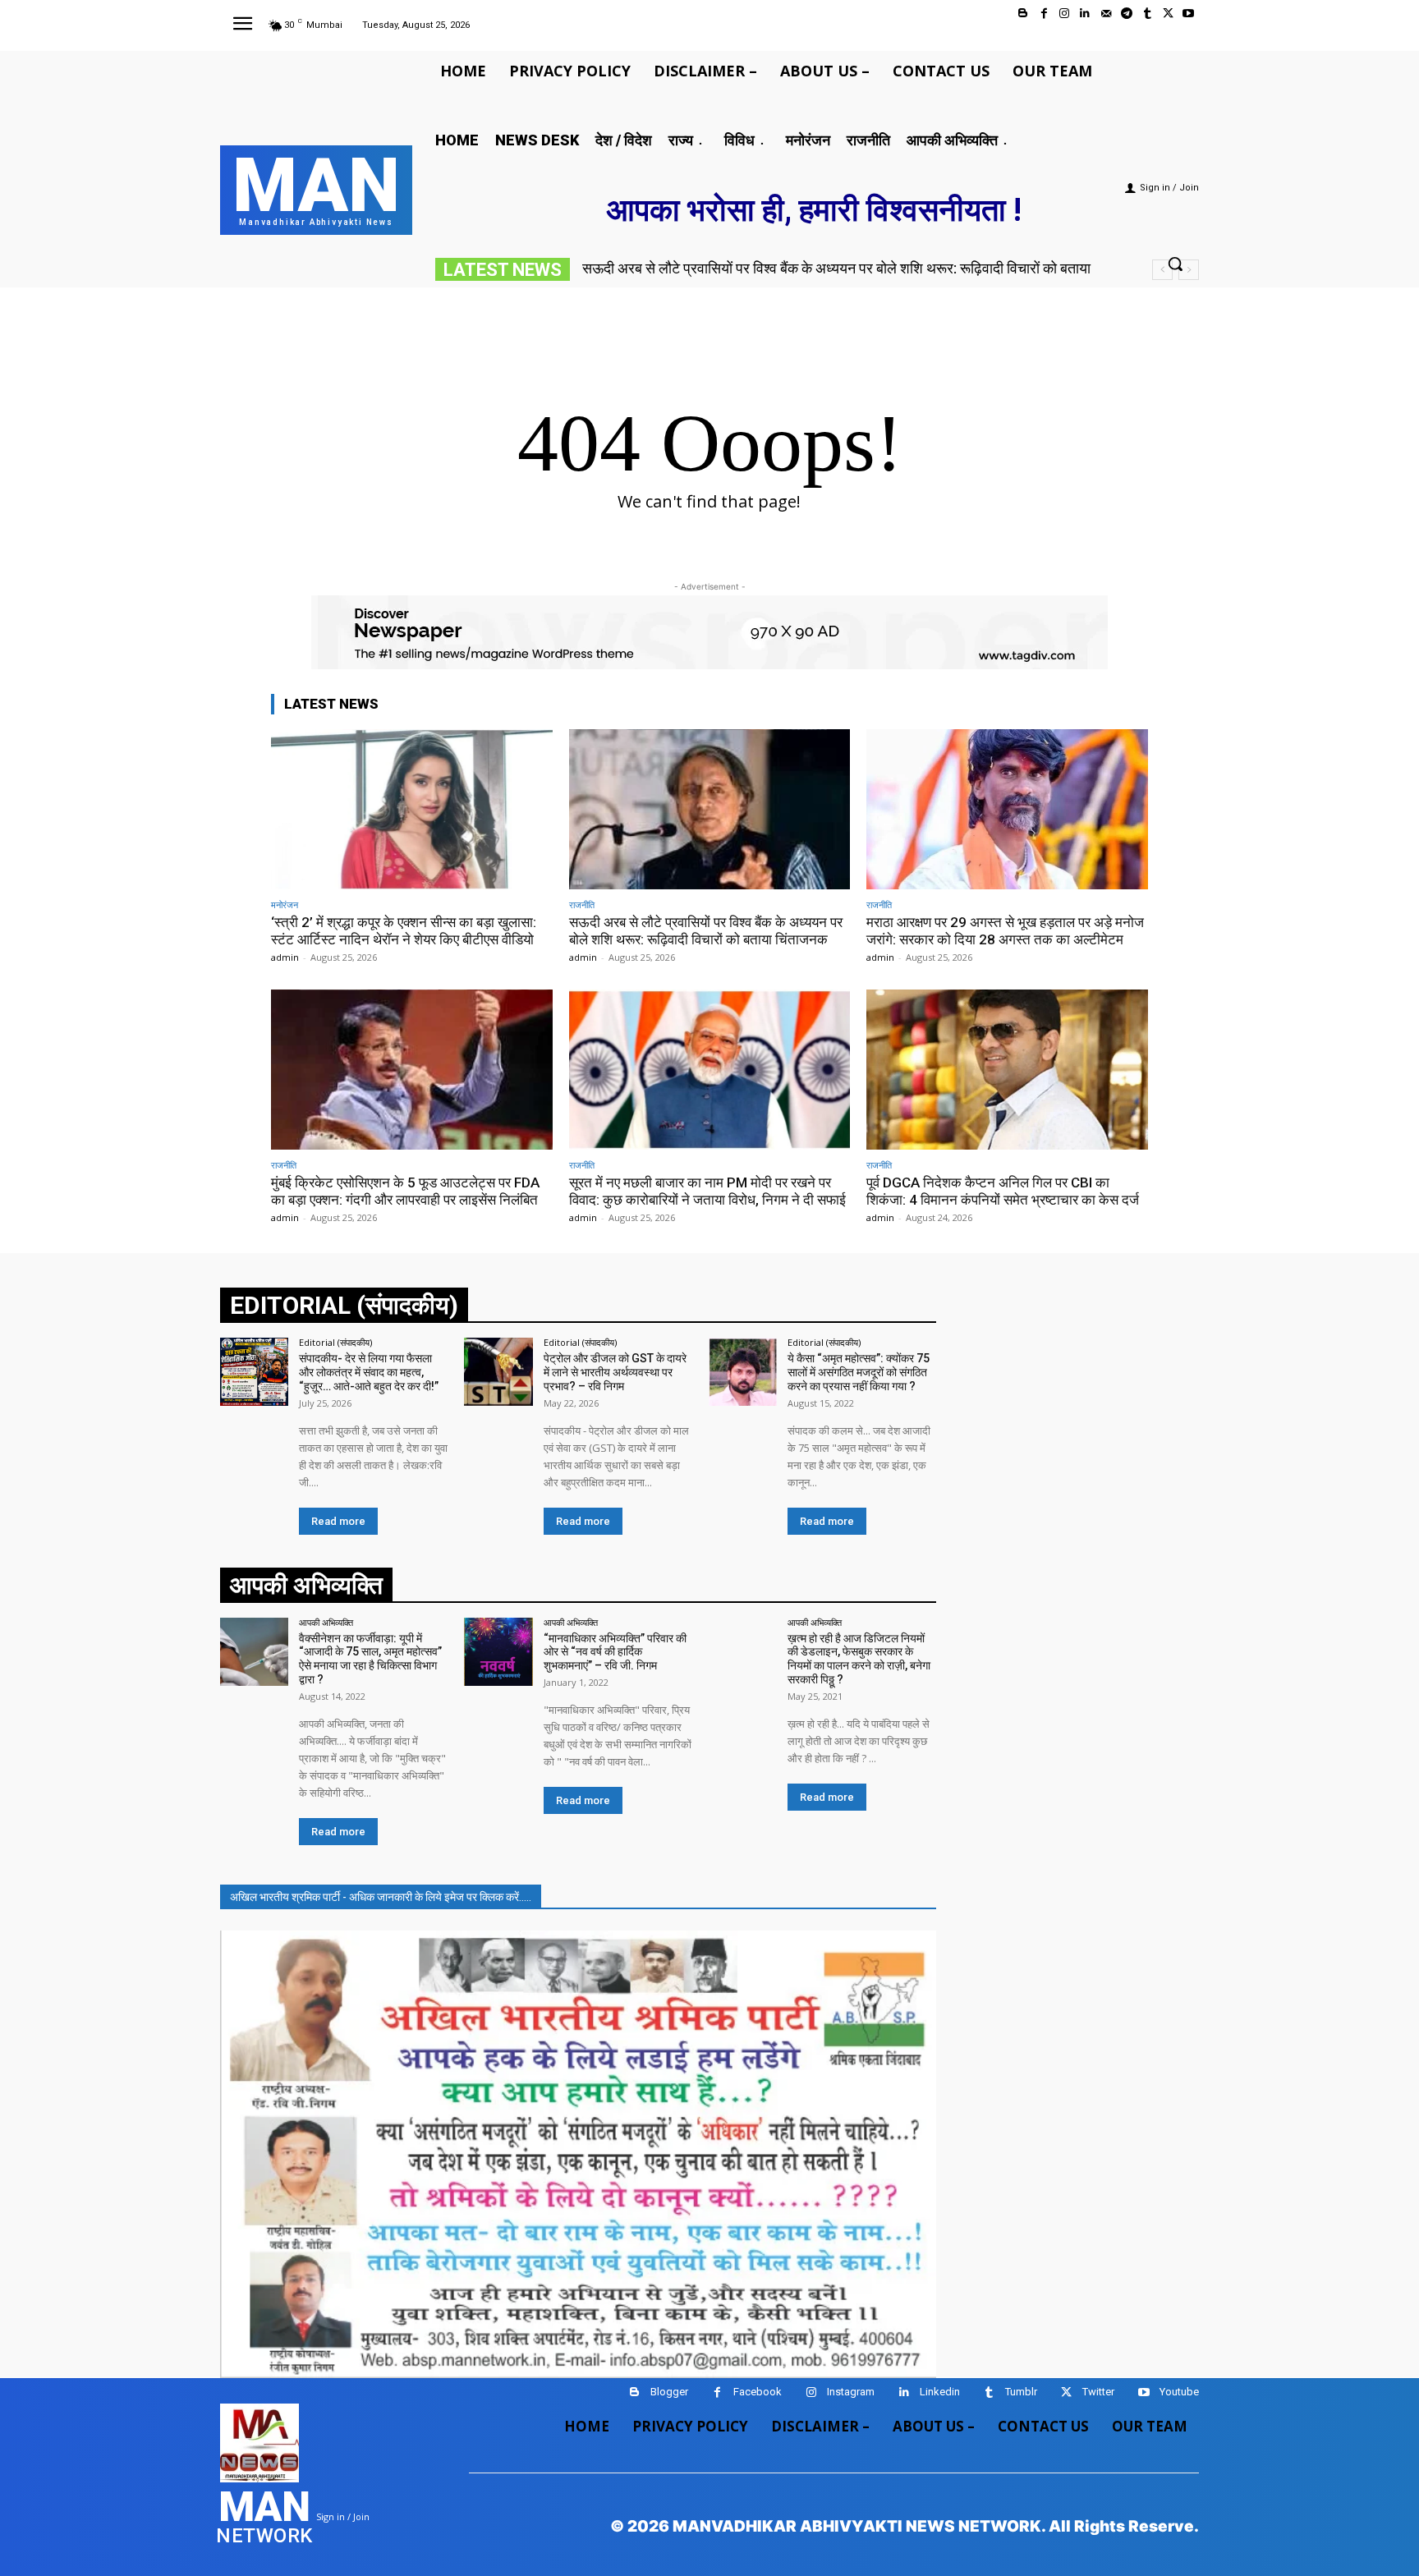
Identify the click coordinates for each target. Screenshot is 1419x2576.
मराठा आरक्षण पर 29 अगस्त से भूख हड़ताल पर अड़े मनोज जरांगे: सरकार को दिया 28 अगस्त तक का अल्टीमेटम (1005, 930)
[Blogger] (1023, 14)
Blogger (669, 2392)
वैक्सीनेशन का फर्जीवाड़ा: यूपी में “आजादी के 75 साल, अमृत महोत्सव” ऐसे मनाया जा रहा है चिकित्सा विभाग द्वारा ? (370, 1659)
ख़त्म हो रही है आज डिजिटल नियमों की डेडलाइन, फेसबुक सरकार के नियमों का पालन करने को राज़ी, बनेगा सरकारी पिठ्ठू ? (859, 1659)
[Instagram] (1065, 14)
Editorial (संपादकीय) (335, 1342)
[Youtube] (1189, 14)
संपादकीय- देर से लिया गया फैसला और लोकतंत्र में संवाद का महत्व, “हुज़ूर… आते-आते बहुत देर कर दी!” (369, 1372)
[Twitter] (1168, 14)
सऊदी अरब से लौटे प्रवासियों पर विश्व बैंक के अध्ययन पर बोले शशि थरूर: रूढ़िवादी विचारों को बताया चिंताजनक (706, 930)
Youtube (1179, 2392)
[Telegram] (1126, 14)
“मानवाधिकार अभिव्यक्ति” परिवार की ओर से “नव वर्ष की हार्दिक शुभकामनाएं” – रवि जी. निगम (615, 1652)
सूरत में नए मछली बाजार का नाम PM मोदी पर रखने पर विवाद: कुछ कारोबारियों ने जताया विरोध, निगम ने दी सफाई (707, 1191)
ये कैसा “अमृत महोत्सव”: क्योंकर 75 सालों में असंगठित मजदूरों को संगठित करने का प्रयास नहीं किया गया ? (859, 1372)
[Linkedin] (1085, 14)
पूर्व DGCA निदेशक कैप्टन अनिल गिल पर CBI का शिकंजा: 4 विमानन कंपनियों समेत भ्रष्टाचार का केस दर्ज (1003, 1191)
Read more (338, 1521)
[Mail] (1106, 14)
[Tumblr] (1147, 14)
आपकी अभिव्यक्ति (326, 1622)
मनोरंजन (285, 905)
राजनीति (582, 905)
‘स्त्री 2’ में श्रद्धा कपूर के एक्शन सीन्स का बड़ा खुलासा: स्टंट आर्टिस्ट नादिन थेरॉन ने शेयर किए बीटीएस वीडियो (404, 930)
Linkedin (940, 2392)
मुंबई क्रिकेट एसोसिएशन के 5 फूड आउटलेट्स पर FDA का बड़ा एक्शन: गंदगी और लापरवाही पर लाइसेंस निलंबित (405, 1191)
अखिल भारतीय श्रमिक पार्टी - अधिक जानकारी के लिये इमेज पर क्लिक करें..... (381, 1897)
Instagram (851, 2392)
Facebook (758, 2392)
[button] (1175, 264)
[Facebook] (1044, 14)
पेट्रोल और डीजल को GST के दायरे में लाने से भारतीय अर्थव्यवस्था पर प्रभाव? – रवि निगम (615, 1372)
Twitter (1098, 2392)
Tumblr (1021, 2392)
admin (285, 957)
